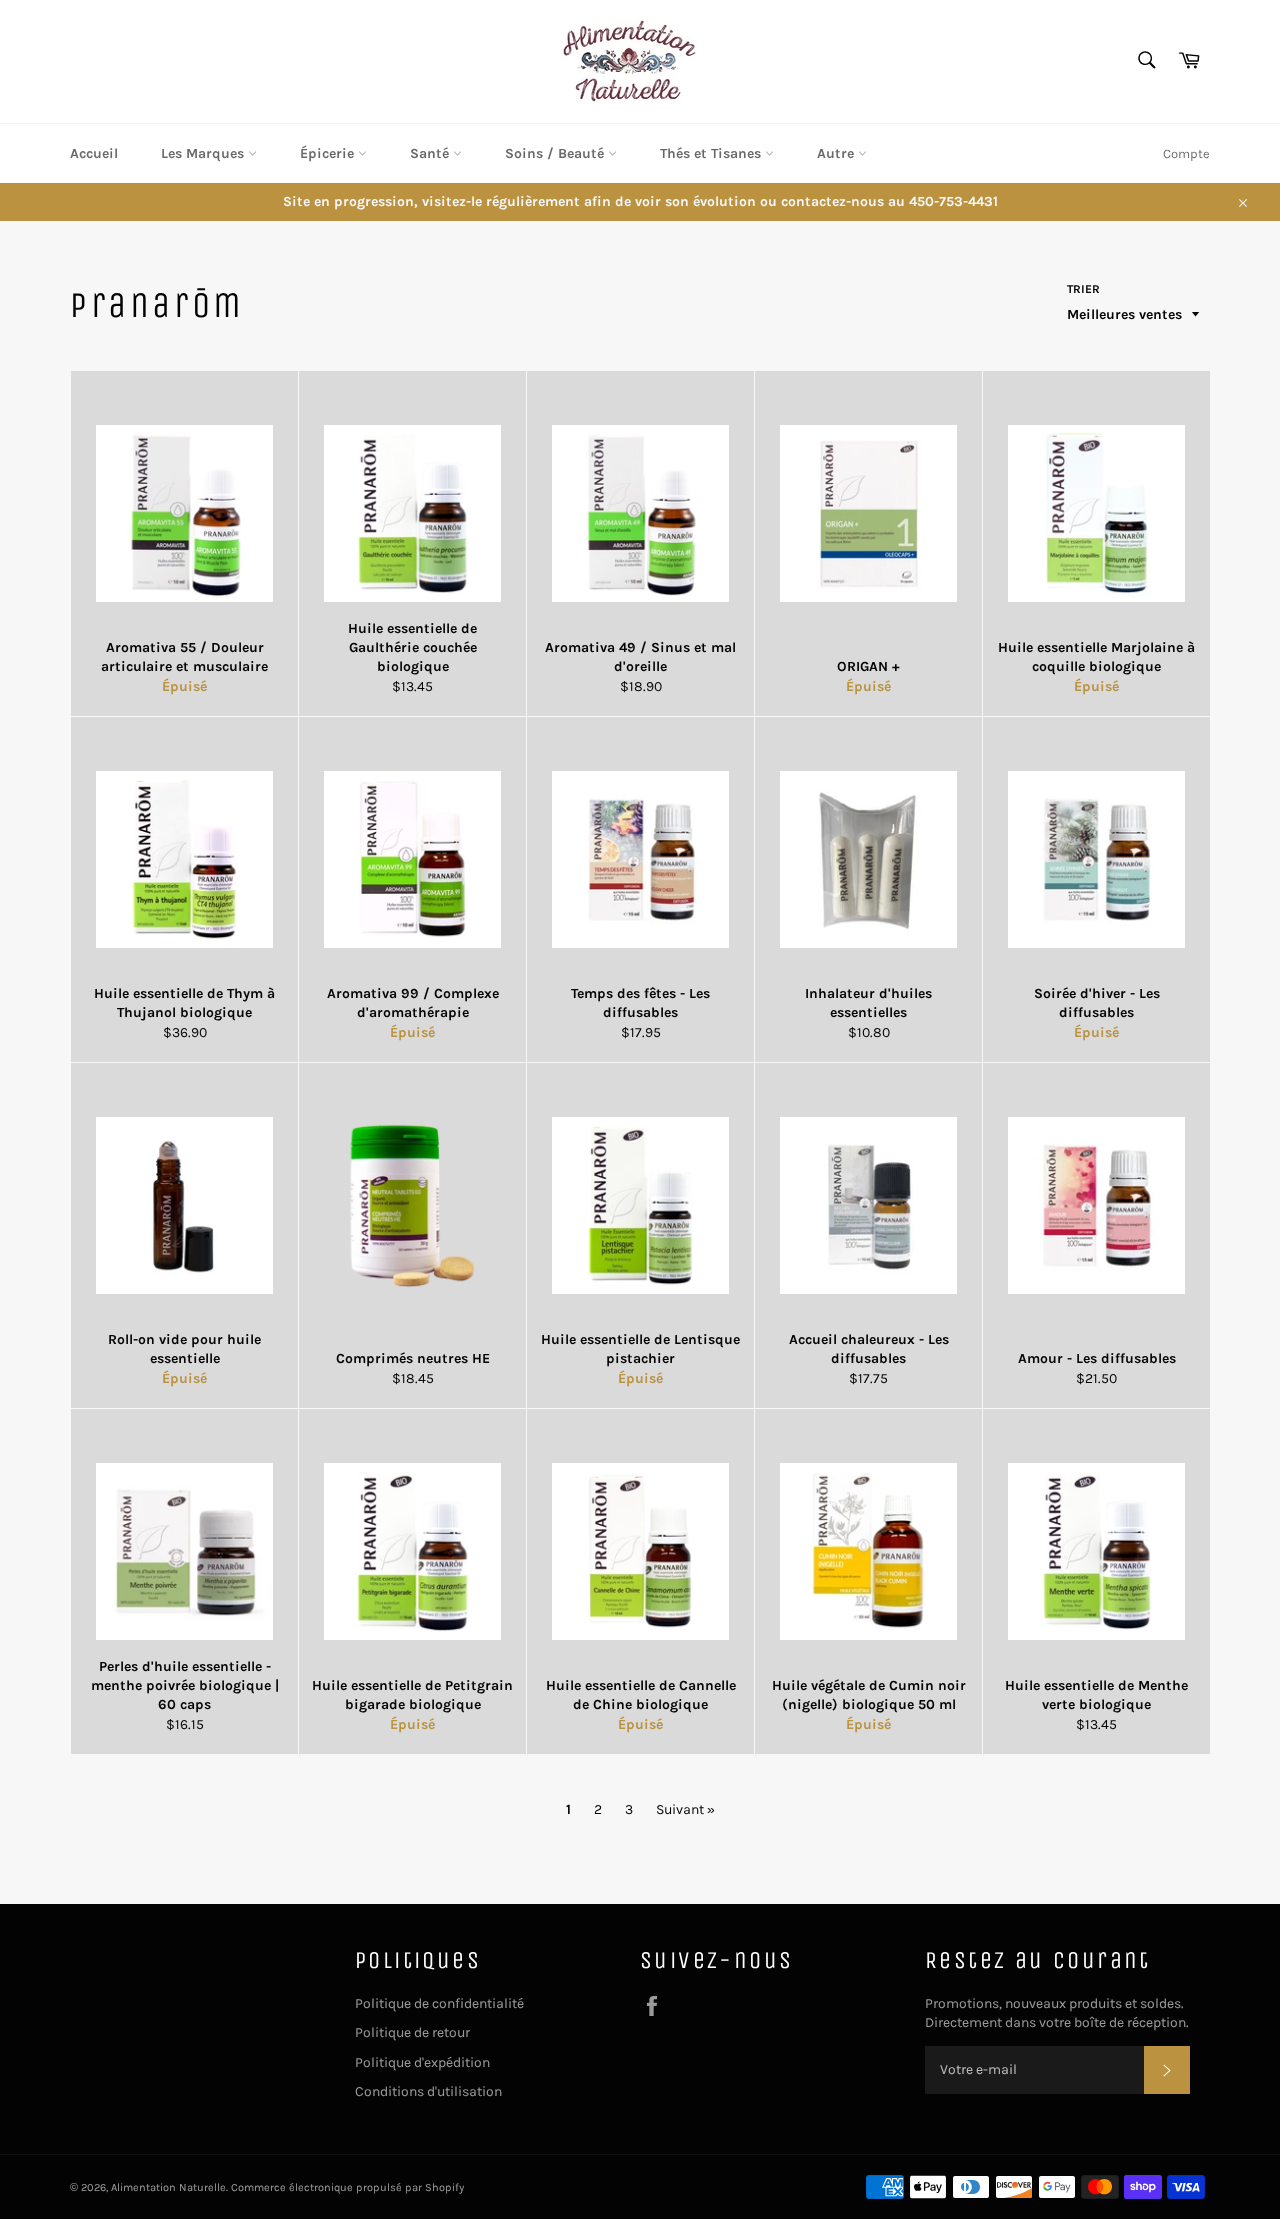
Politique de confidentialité (439, 2003)
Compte (1186, 153)
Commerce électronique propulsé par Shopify (347, 2187)
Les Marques (204, 153)
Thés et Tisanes (712, 153)
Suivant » (685, 1809)
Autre (837, 153)
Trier (1083, 289)
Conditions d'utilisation (428, 2091)
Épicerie (329, 153)
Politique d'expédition (422, 2062)
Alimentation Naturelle (168, 2187)
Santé (431, 153)
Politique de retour (412, 2032)
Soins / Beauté (556, 153)
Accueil (94, 153)
